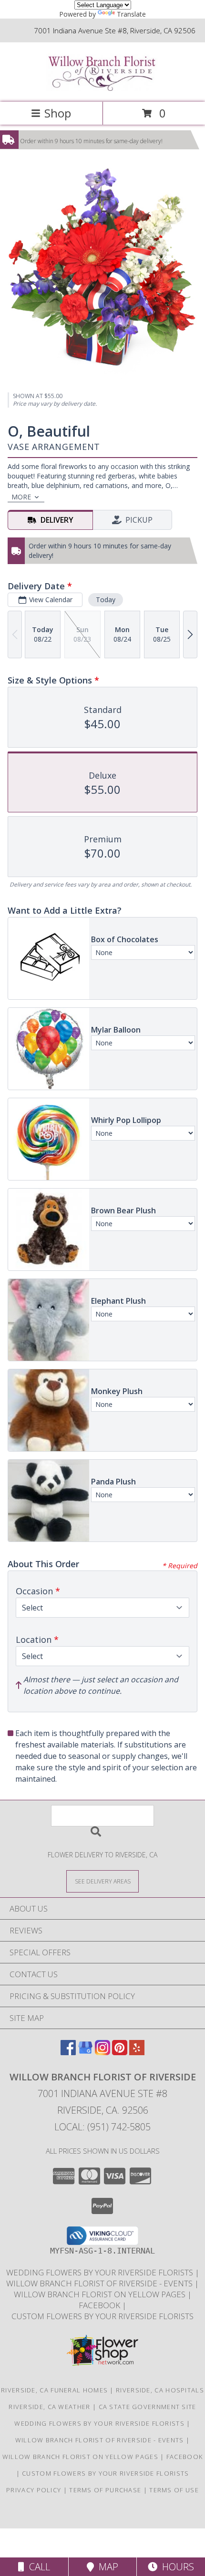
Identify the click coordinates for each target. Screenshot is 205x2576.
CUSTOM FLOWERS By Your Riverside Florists (102, 2316)
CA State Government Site (148, 2407)
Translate (131, 14)
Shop (58, 113)
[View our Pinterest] (120, 2052)
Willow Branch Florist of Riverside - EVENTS (100, 2283)
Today (106, 600)
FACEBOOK (100, 2305)
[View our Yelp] (137, 2052)
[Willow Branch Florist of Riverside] (102, 88)
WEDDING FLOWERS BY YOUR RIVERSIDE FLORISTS (101, 2272)
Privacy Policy (34, 2490)
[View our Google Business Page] (85, 2052)
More (21, 497)
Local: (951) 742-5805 (102, 2127)
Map (106, 2567)
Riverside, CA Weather (49, 2407)
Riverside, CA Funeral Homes (54, 2390)
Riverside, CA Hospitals (160, 2390)
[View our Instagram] (102, 2052)
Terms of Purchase (105, 2490)
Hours (176, 2567)
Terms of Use (174, 2490)
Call (37, 2567)
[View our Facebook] (68, 2052)
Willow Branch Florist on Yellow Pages (101, 2294)
